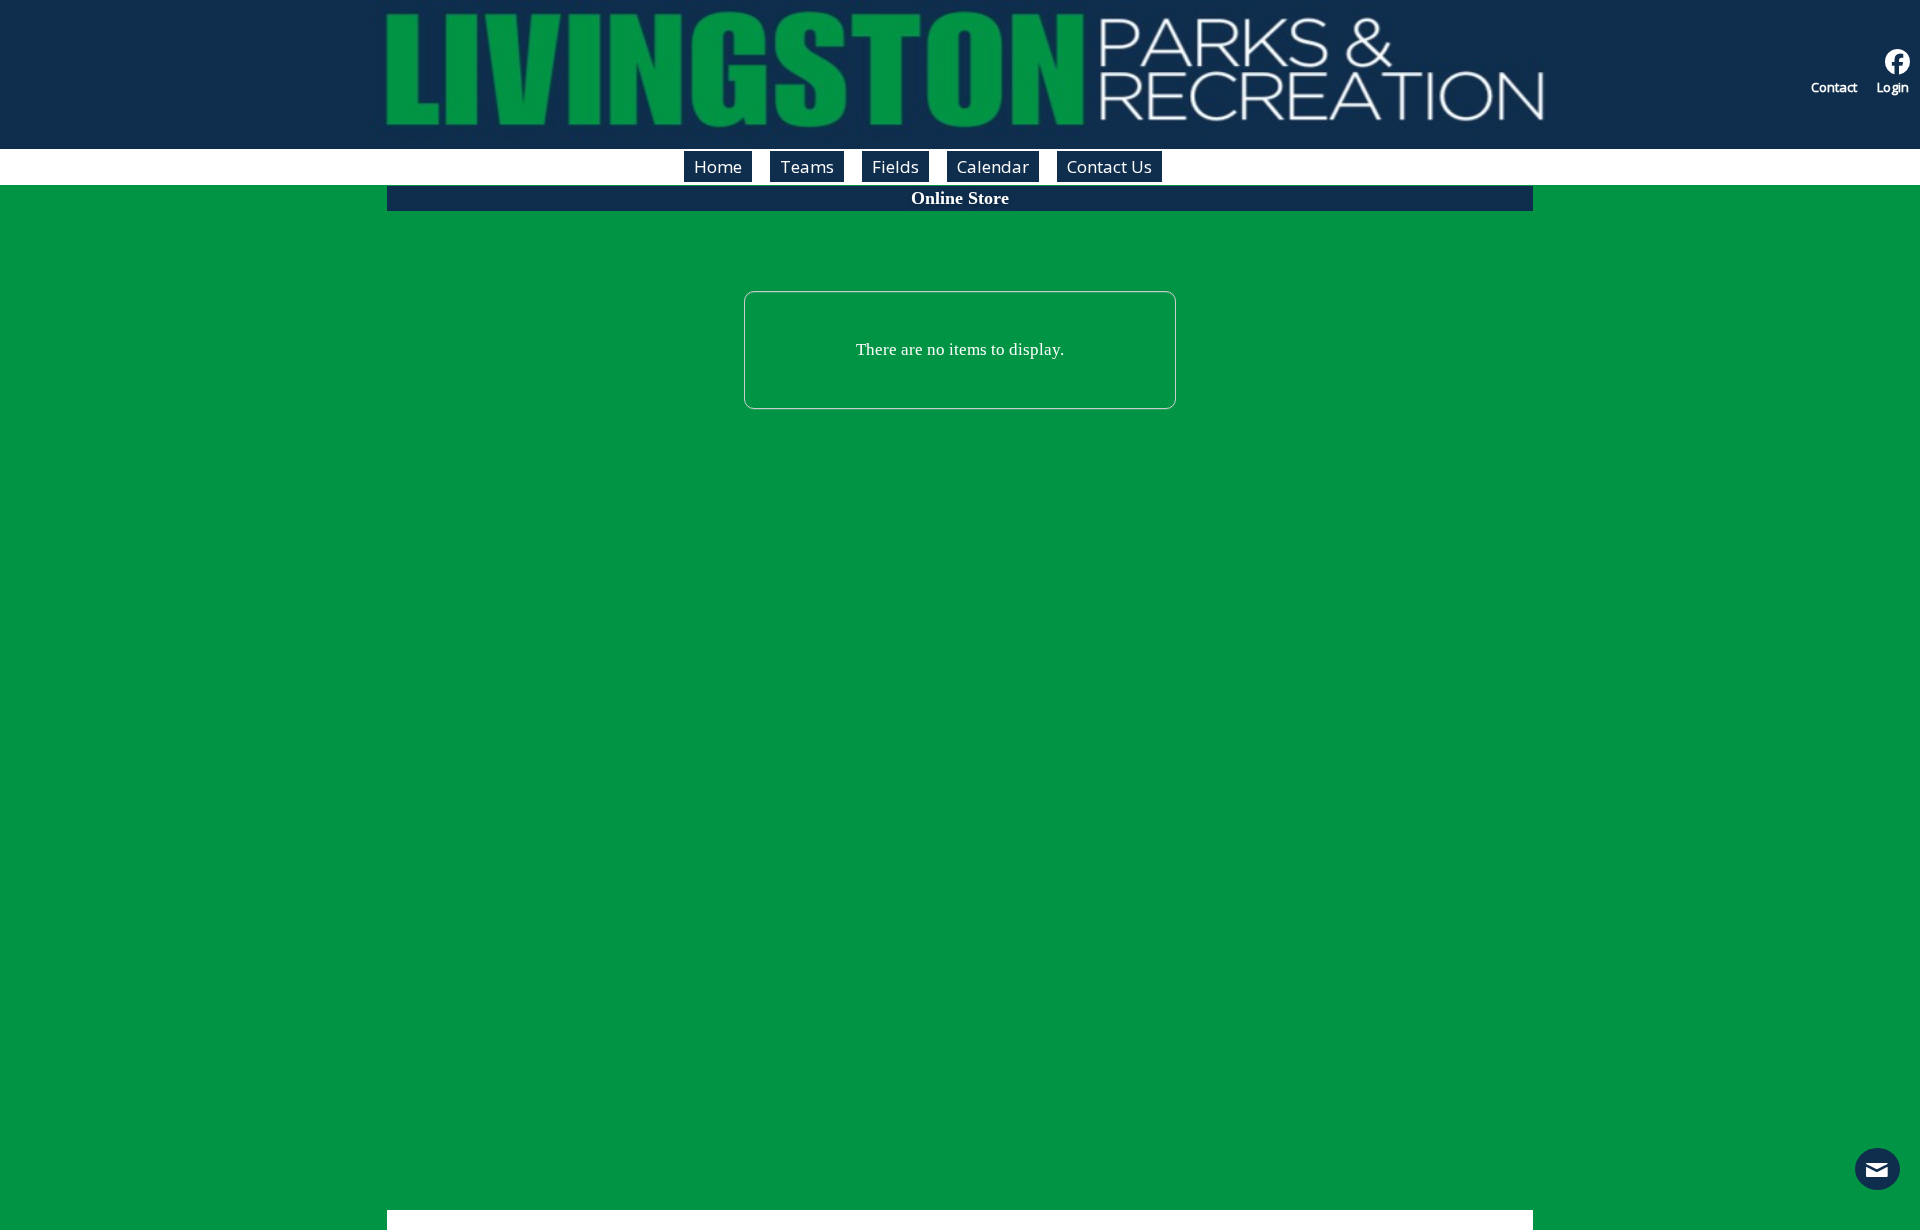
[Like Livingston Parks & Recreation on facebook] (1897, 62)
